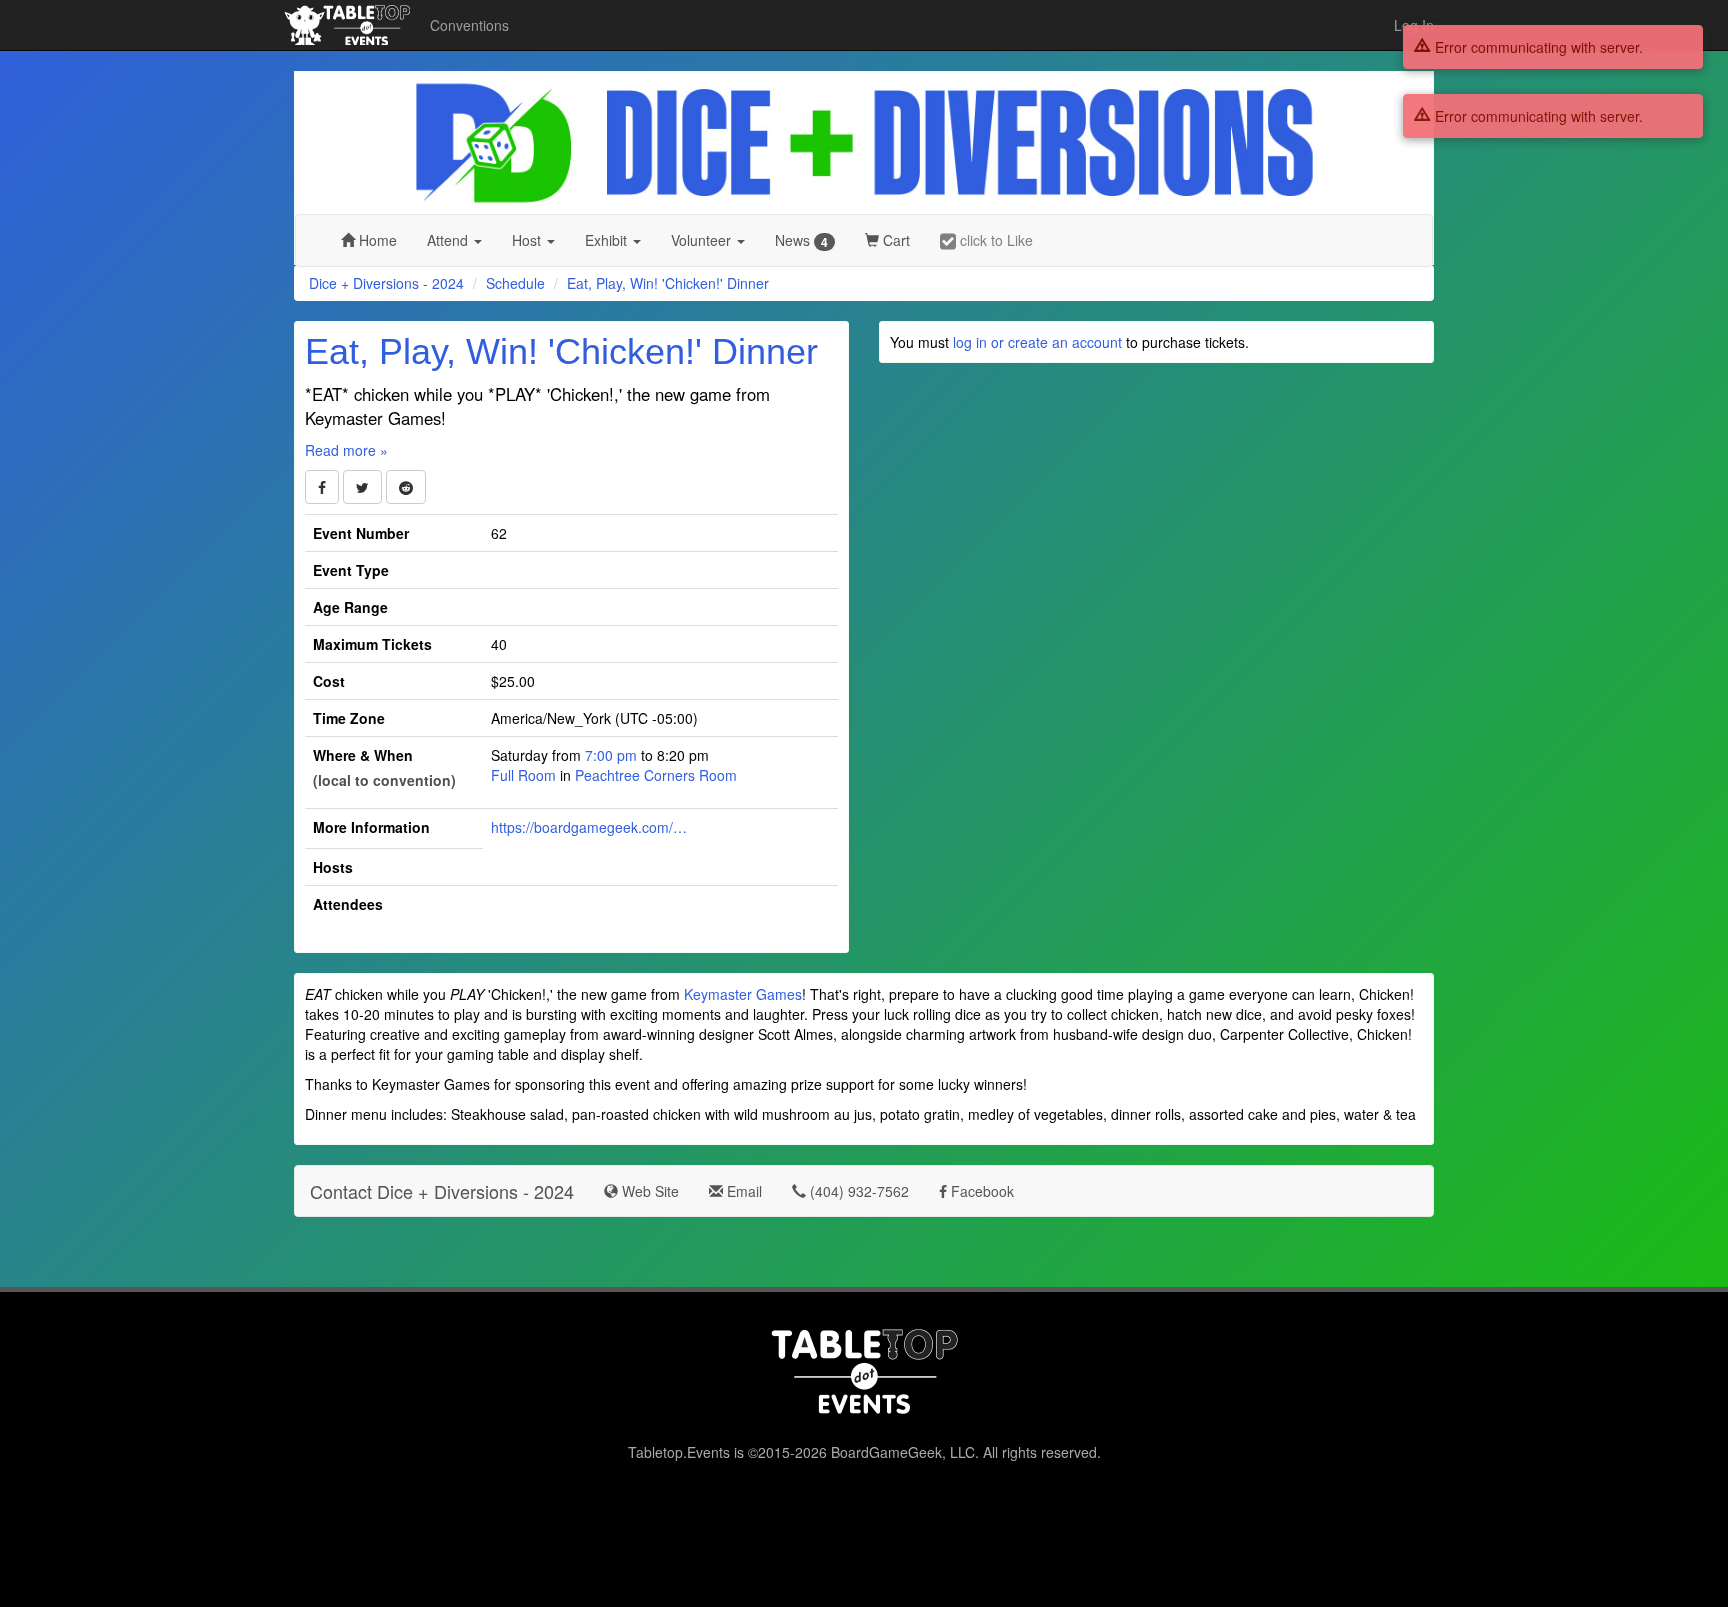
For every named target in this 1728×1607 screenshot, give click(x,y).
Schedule (515, 283)
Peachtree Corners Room (656, 775)
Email (742, 1191)
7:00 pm (613, 755)
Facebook (980, 1191)
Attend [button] (449, 240)
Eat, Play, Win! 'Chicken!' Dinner (668, 283)
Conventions (469, 25)
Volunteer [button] (703, 240)
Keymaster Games (743, 994)
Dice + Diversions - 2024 (386, 283)
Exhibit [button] (608, 240)
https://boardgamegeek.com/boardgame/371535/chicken (591, 827)
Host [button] (528, 240)
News (801, 240)
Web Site (648, 1191)
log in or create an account (1037, 342)
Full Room (523, 775)
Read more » (346, 450)
